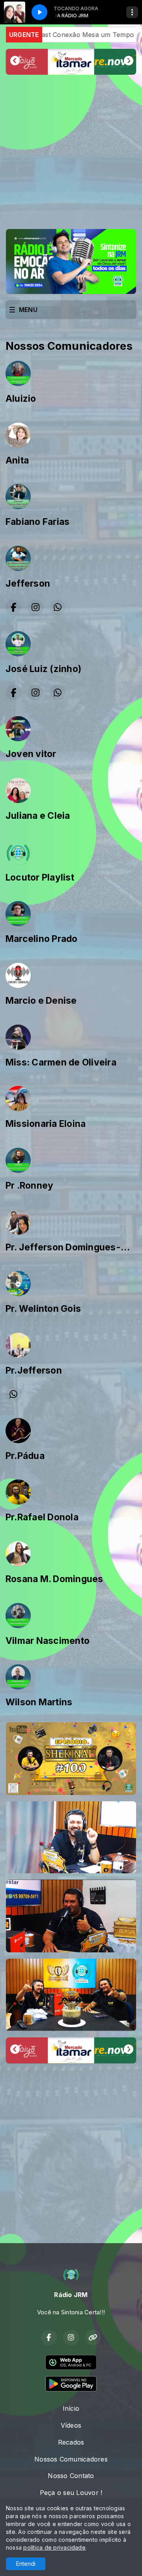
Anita (17, 460)
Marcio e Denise (41, 1001)
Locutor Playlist (40, 877)
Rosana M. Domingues (54, 1579)
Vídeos (71, 2425)
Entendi (26, 2564)
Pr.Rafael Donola (42, 1517)
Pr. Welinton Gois (43, 1309)
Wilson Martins (39, 1702)
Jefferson (28, 584)
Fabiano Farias (37, 522)
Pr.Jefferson (34, 1370)
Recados (71, 2442)
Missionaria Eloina (46, 1124)
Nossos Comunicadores (71, 2459)
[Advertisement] (71, 152)
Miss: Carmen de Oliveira (61, 1062)
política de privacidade (54, 2547)
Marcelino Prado (42, 939)
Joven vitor (31, 754)
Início (71, 2408)
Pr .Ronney (29, 1186)
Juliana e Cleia (38, 816)
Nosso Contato (71, 2476)
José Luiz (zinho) (43, 669)
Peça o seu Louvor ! (71, 2493)
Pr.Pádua (25, 1456)
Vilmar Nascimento (48, 1641)
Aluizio (21, 399)
